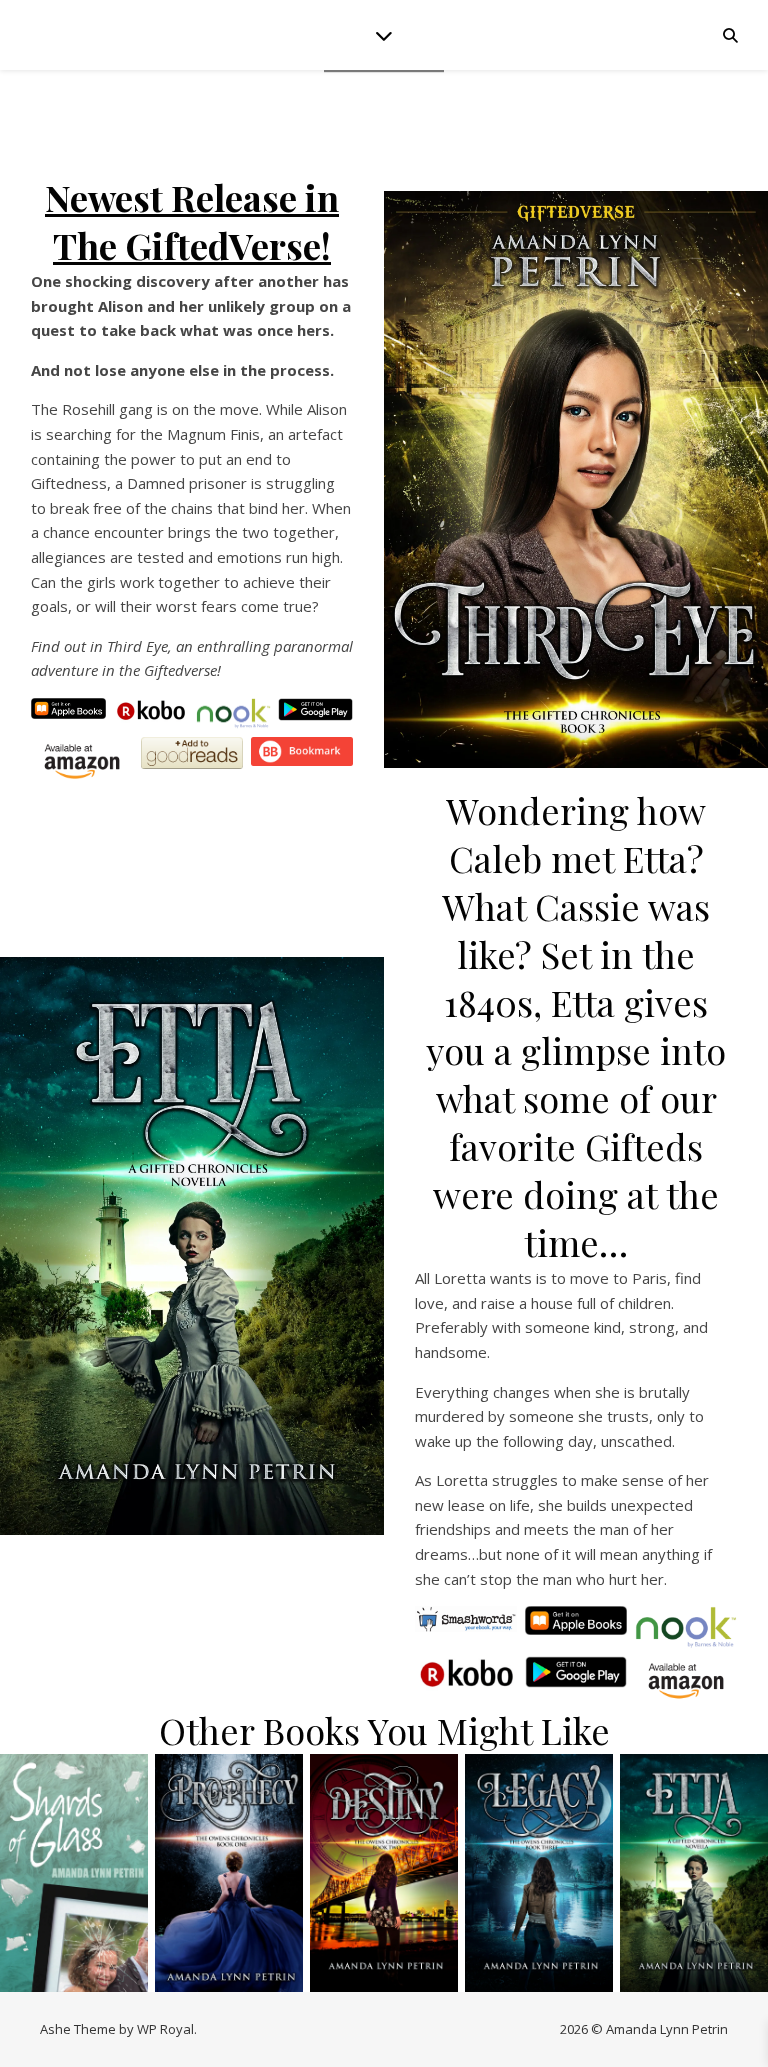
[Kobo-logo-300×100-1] (150, 710)
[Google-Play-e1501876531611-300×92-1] (315, 709)
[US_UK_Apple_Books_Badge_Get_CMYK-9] (576, 1620)
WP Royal (165, 2029)
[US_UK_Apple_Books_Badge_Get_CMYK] (68, 708)
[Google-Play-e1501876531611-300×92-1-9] (576, 1671)
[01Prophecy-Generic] (229, 1873)
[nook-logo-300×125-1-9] (686, 1627)
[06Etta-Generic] (192, 1246)
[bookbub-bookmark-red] (302, 752)
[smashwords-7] (466, 1619)
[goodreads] (192, 753)
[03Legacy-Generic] (539, 1873)
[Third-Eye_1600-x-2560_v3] (576, 480)
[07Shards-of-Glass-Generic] (74, 1873)
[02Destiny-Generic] (384, 1873)
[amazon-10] (686, 1680)
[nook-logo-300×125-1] (233, 713)
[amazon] (82, 761)
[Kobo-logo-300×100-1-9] (466, 1673)
